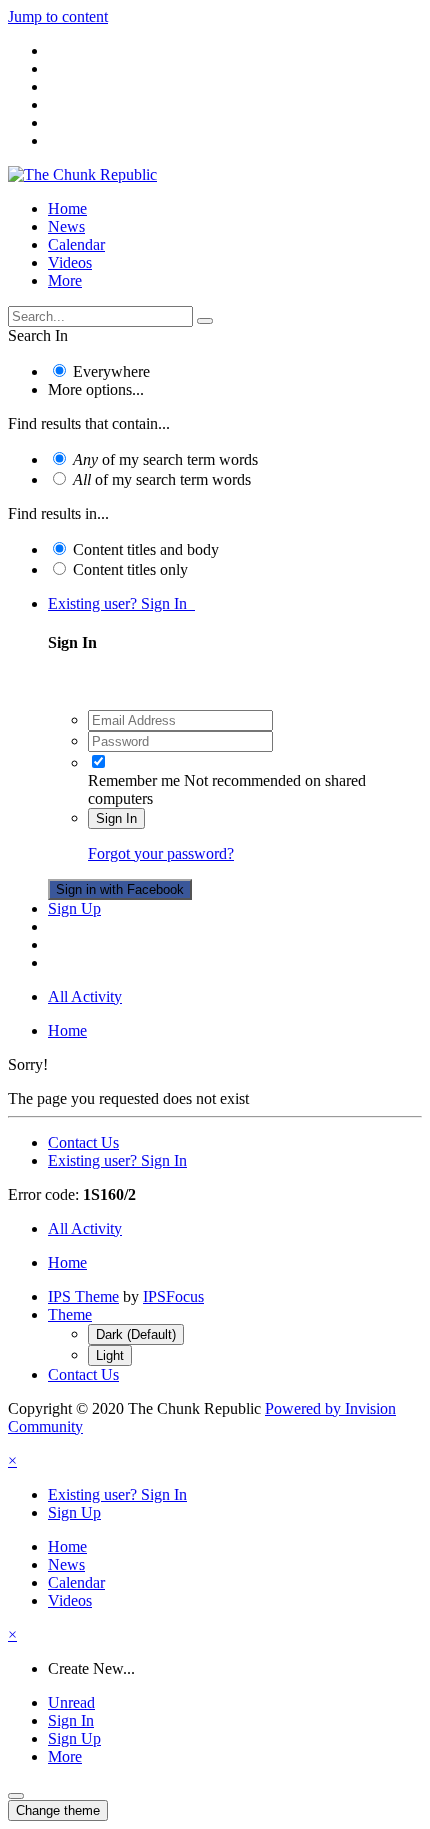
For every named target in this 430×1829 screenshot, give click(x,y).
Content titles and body (146, 549)
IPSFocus (173, 1296)
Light (110, 1355)
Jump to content (58, 16)
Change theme (58, 1810)
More (65, 280)
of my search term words (165, 459)
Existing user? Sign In (121, 603)
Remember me (134, 780)
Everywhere (111, 371)
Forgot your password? (161, 853)
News (66, 226)
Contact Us (83, 1142)
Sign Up (74, 908)
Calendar (76, 244)
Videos (70, 262)
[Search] (205, 321)
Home (67, 208)
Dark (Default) (136, 1334)
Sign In (116, 818)
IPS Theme (83, 1296)
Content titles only (130, 569)
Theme (70, 1314)
